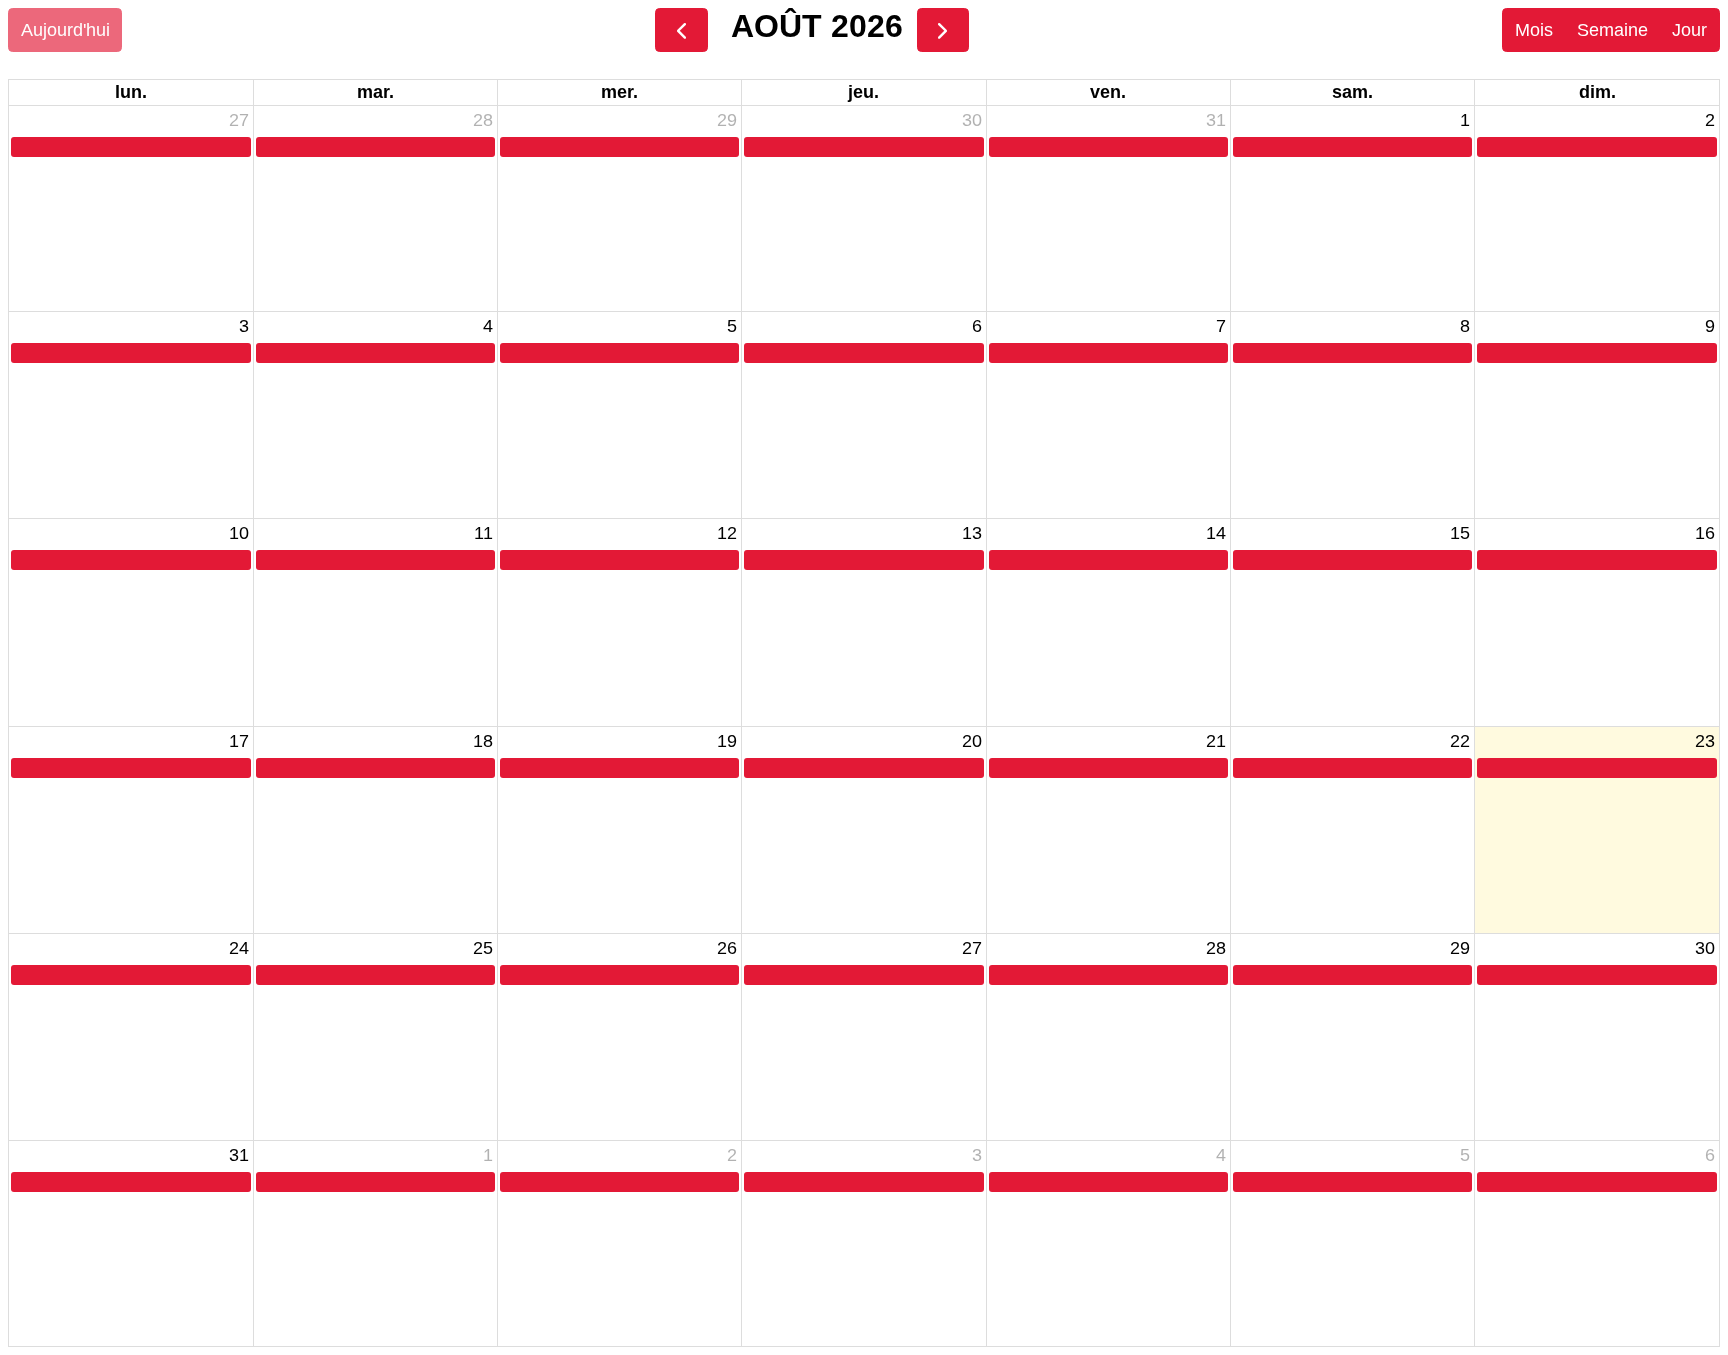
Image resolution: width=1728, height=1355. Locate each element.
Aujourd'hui (65, 30)
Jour (1689, 30)
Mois (1534, 30)
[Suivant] (943, 30)
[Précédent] (681, 30)
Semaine (1612, 30)
